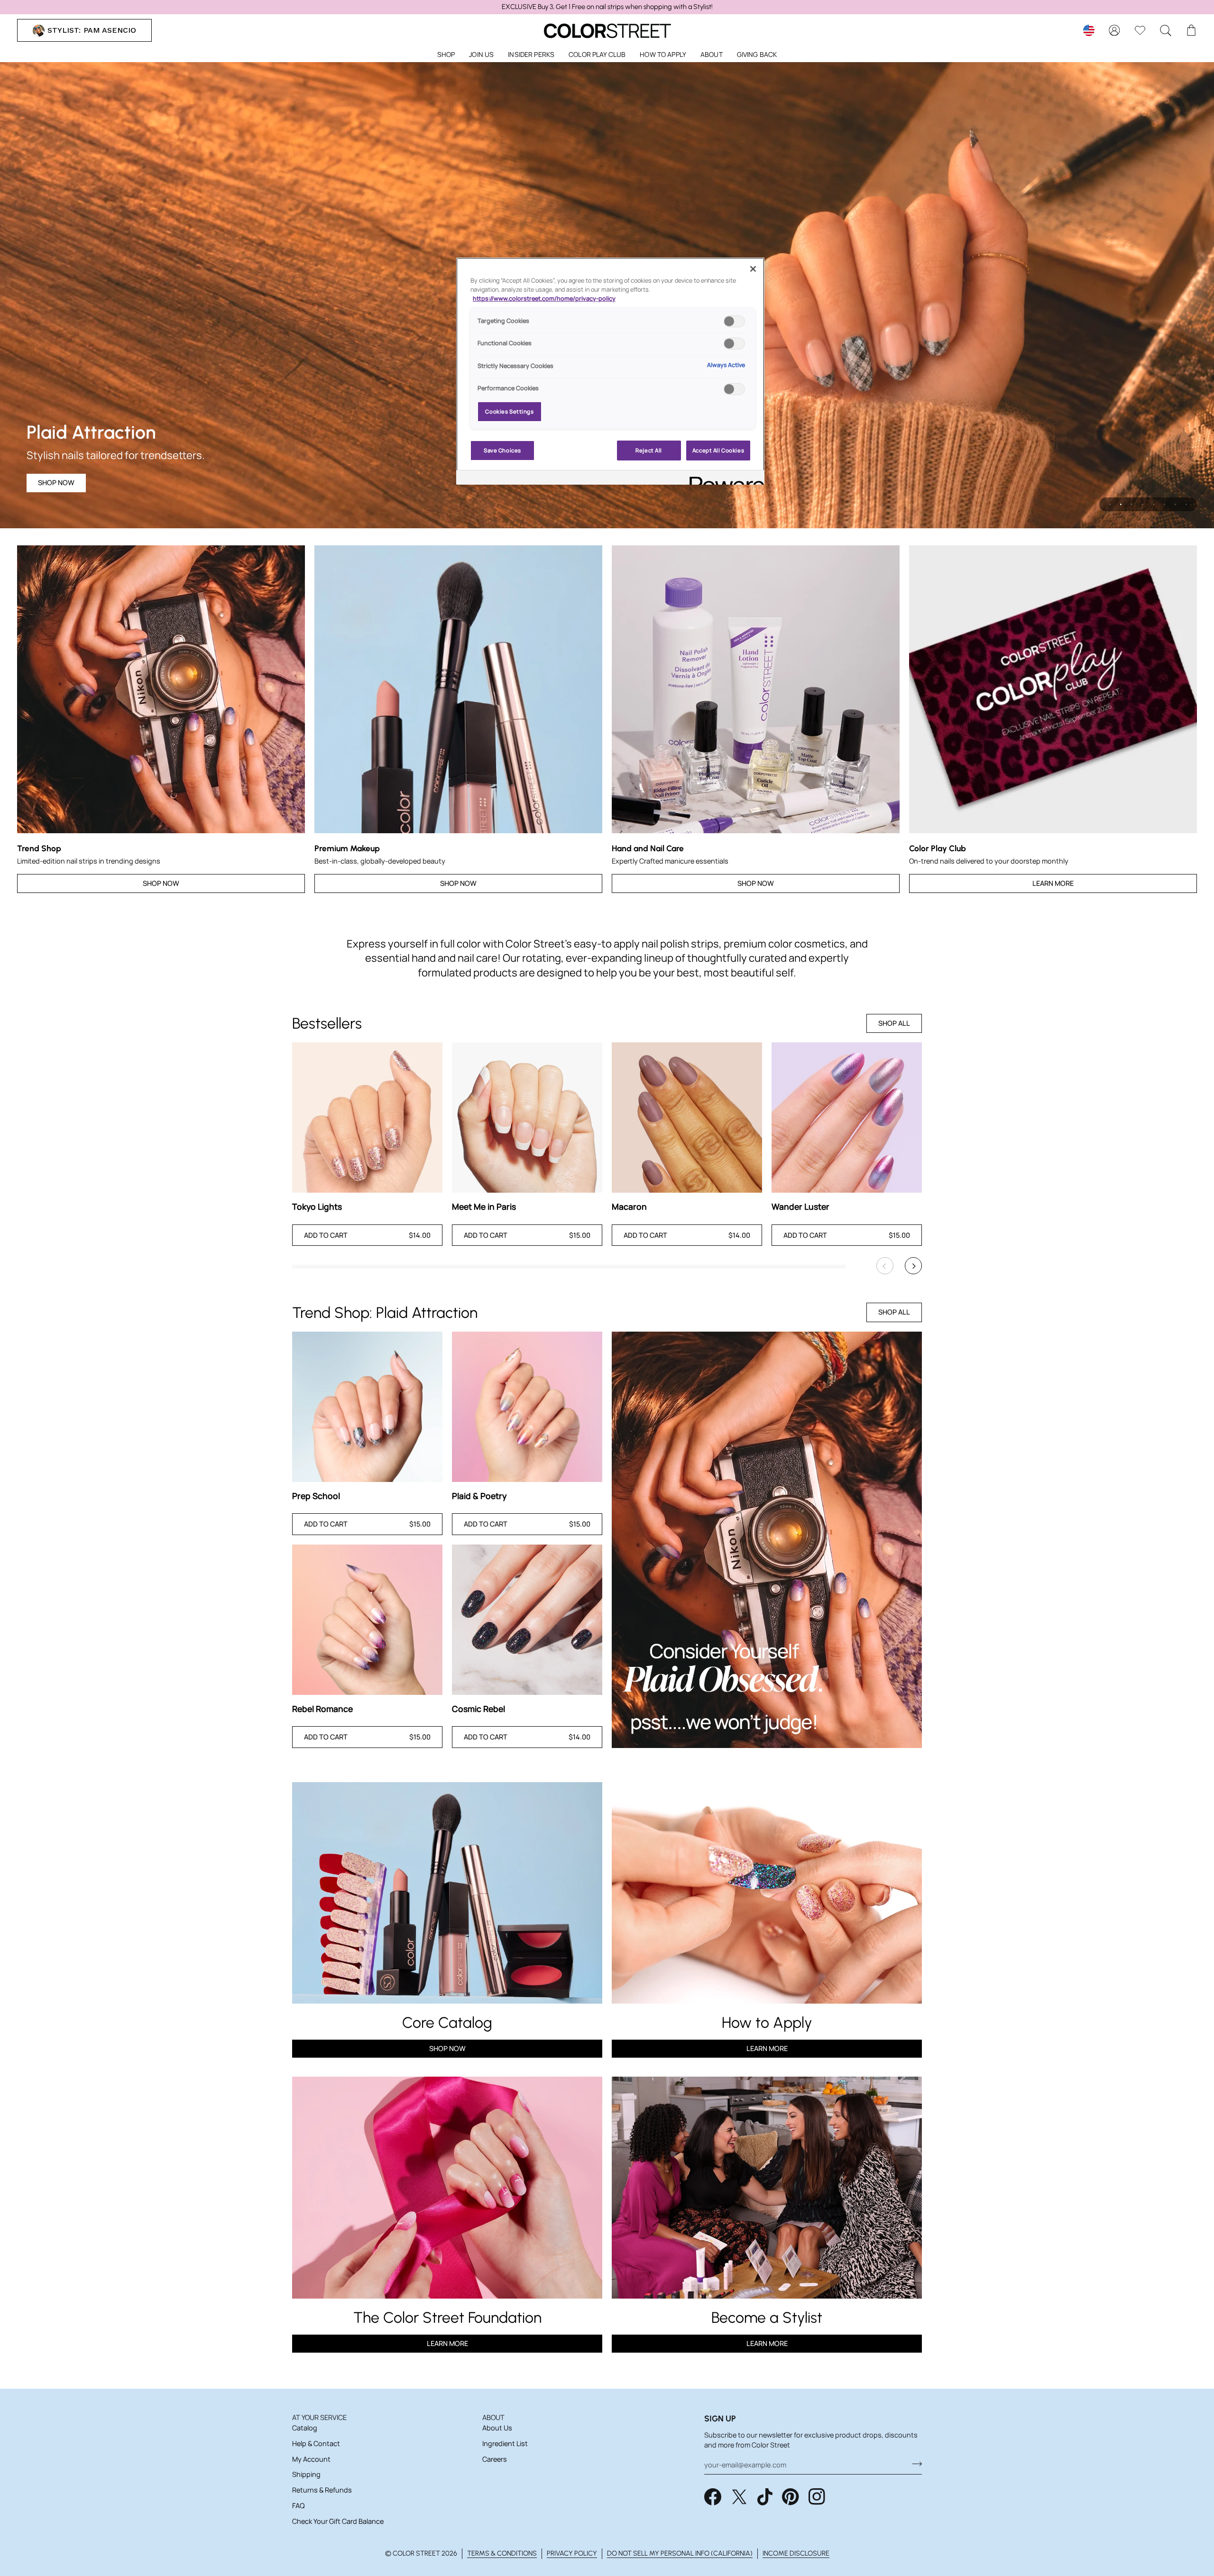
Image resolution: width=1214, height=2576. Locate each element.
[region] (607, 7)
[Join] (914, 2464)
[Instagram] (817, 2497)
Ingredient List (505, 2443)
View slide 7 (1175, 504)
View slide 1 (1110, 504)
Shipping (306, 2474)
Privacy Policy (572, 2553)
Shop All (894, 1023)
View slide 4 (1143, 504)
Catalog (305, 2428)
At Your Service (319, 2417)
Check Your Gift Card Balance (338, 2521)
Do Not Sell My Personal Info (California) (680, 2553)
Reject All (649, 450)
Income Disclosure (796, 2553)
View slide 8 (1186, 504)
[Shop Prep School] (367, 1407)
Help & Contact (316, 2443)
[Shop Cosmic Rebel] (527, 1620)
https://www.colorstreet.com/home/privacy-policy (544, 299)
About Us (497, 2428)
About (493, 2417)
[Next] (913, 1266)
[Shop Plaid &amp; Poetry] (527, 1407)
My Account (311, 2459)
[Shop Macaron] (687, 1118)
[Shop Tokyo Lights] (367, 1118)
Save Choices (502, 450)
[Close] (753, 269)
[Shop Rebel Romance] (367, 1620)
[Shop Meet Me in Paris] (527, 1118)
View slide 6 (1164, 504)
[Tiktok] (765, 2497)
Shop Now (161, 883)
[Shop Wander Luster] (847, 1118)
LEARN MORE (447, 2343)
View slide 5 (1154, 504)
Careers (495, 2459)
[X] (739, 2497)
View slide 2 (1121, 504)
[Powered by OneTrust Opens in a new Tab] (724, 479)
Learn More (1053, 883)
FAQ (298, 2506)
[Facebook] (713, 2497)
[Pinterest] (791, 2497)
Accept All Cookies (718, 450)
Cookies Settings (509, 411)
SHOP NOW (56, 483)
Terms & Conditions (502, 2553)
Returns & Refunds (322, 2490)
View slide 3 (1132, 504)
